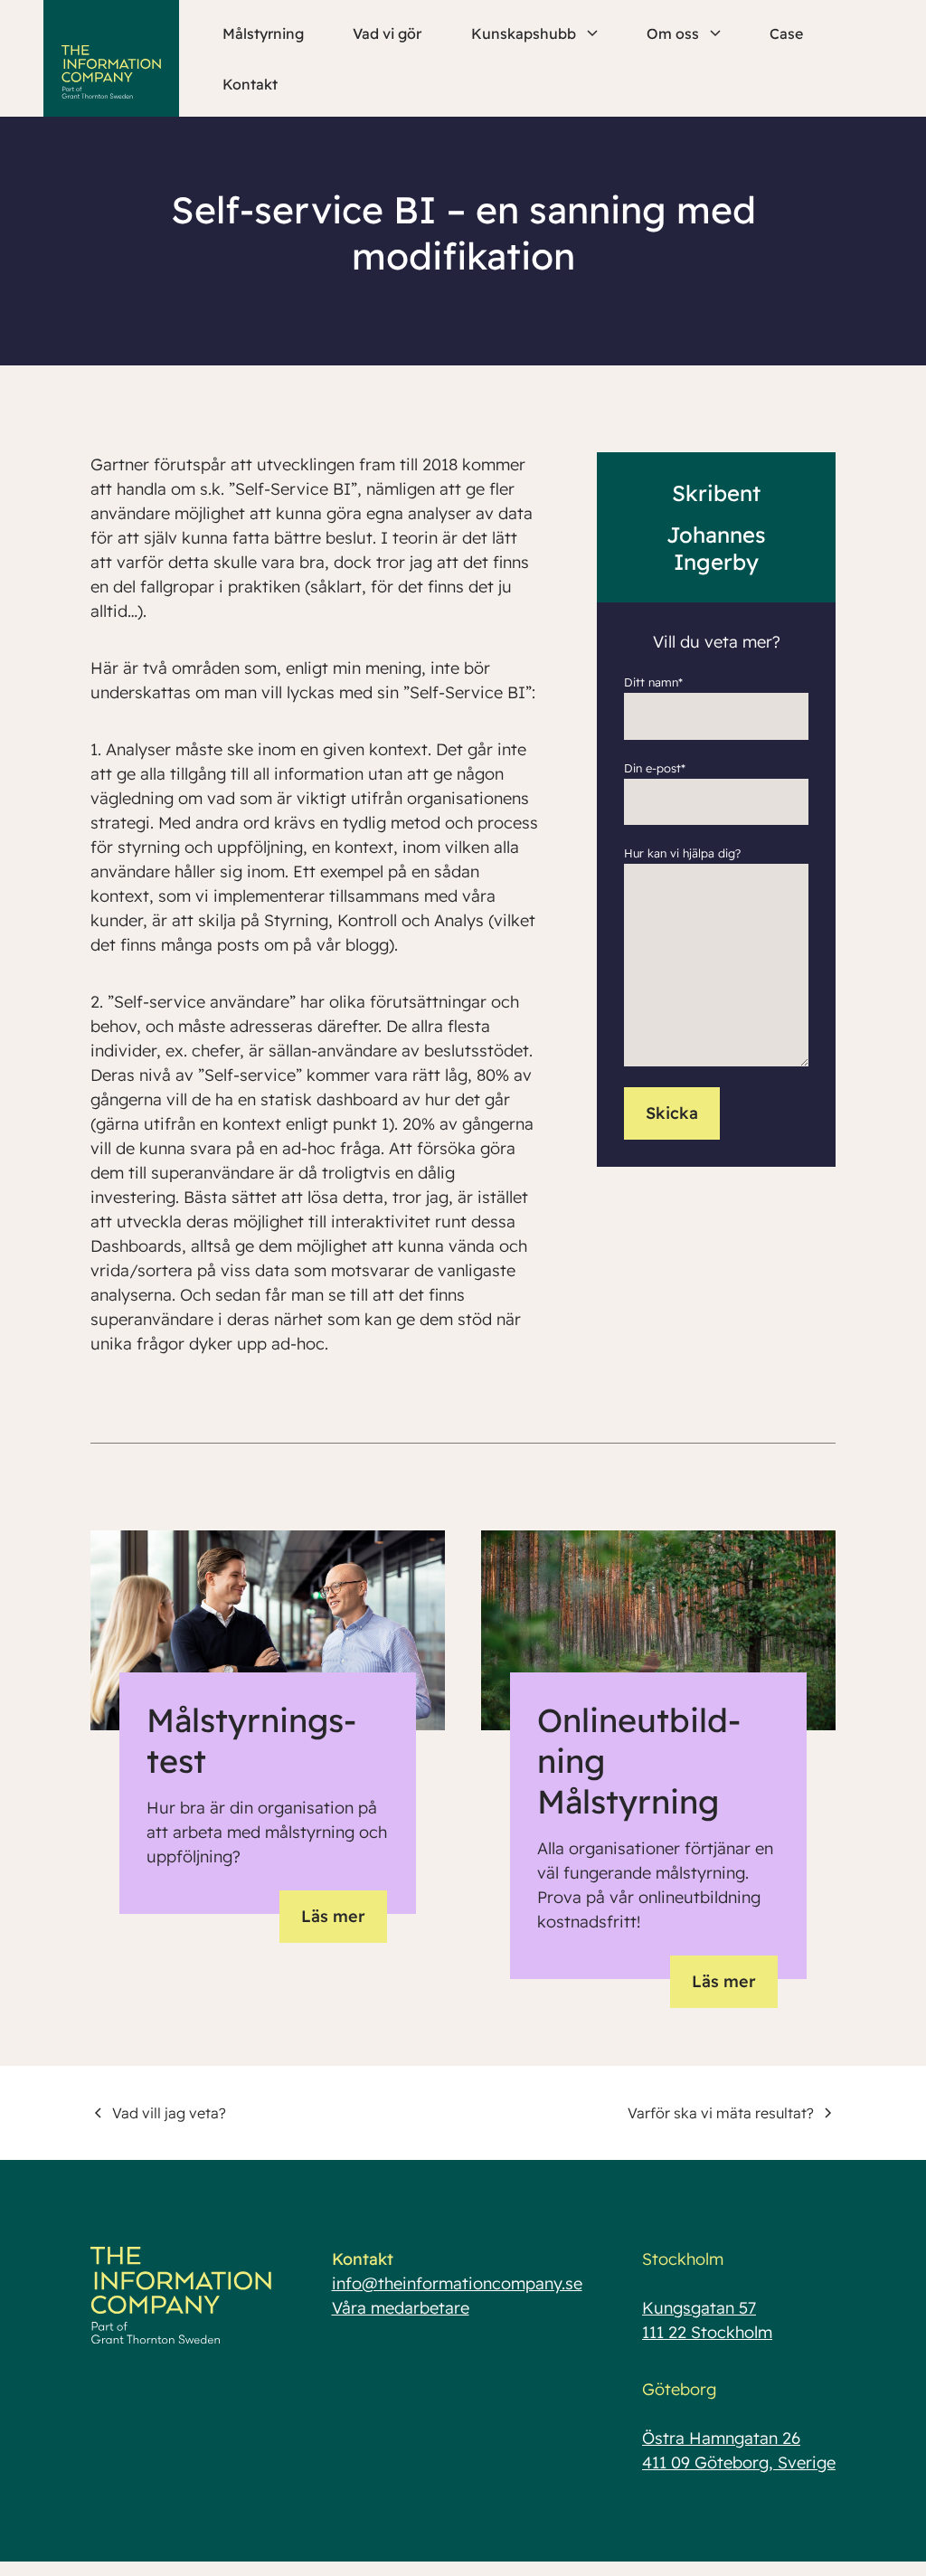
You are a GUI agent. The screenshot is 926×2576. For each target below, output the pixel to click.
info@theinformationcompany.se (457, 2283)
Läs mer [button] (333, 1916)
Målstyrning (263, 33)
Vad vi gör (387, 33)
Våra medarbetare (401, 2308)
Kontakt (250, 84)
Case (786, 33)
